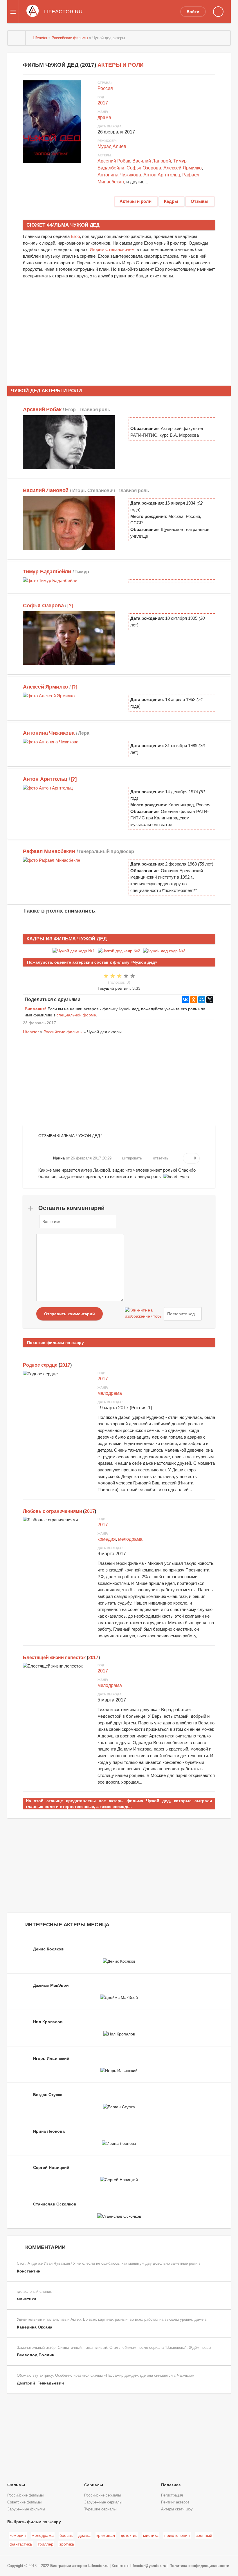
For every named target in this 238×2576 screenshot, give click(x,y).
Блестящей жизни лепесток (54, 1658)
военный (204, 2535)
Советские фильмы (24, 2502)
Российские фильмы (63, 1032)
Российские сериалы (102, 2495)
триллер (46, 2544)
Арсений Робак (114, 161)
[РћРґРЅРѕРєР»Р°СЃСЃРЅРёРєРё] (194, 1000)
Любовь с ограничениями (52, 1511)
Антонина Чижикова (119, 175)
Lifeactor (31, 1032)
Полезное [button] (171, 2485)
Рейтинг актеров (175, 2502)
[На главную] (17, 38)
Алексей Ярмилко (183, 168)
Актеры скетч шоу (177, 2509)
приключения (177, 2535)
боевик (66, 2535)
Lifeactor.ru (98, 2566)
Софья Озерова (144, 168)
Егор (75, 236)
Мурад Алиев (112, 146)
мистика (151, 2535)
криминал (106, 2535)
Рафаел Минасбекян (49, 851)
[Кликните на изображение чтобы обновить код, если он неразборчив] (144, 1314)
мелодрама (110, 1393)
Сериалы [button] (94, 2485)
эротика (67, 2544)
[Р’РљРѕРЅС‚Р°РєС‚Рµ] (185, 1000)
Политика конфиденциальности (199, 2566)
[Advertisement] (119, 329)
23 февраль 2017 (39, 1023)
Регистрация (172, 2495)
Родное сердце (40, 1365)
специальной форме (76, 1015)
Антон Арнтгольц (162, 175)
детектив (129, 2535)
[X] (210, 1000)
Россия (105, 88)
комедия (107, 1539)
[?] (70, 606)
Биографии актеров (69, 2566)
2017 (103, 103)
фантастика (21, 2544)
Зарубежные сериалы (103, 2502)
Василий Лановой (152, 161)
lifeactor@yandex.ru (148, 2566)
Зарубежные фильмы (26, 2509)
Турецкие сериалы (100, 2509)
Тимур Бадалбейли (47, 572)
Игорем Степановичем (112, 249)
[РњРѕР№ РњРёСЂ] (202, 1000)
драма (104, 117)
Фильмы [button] (16, 2485)
